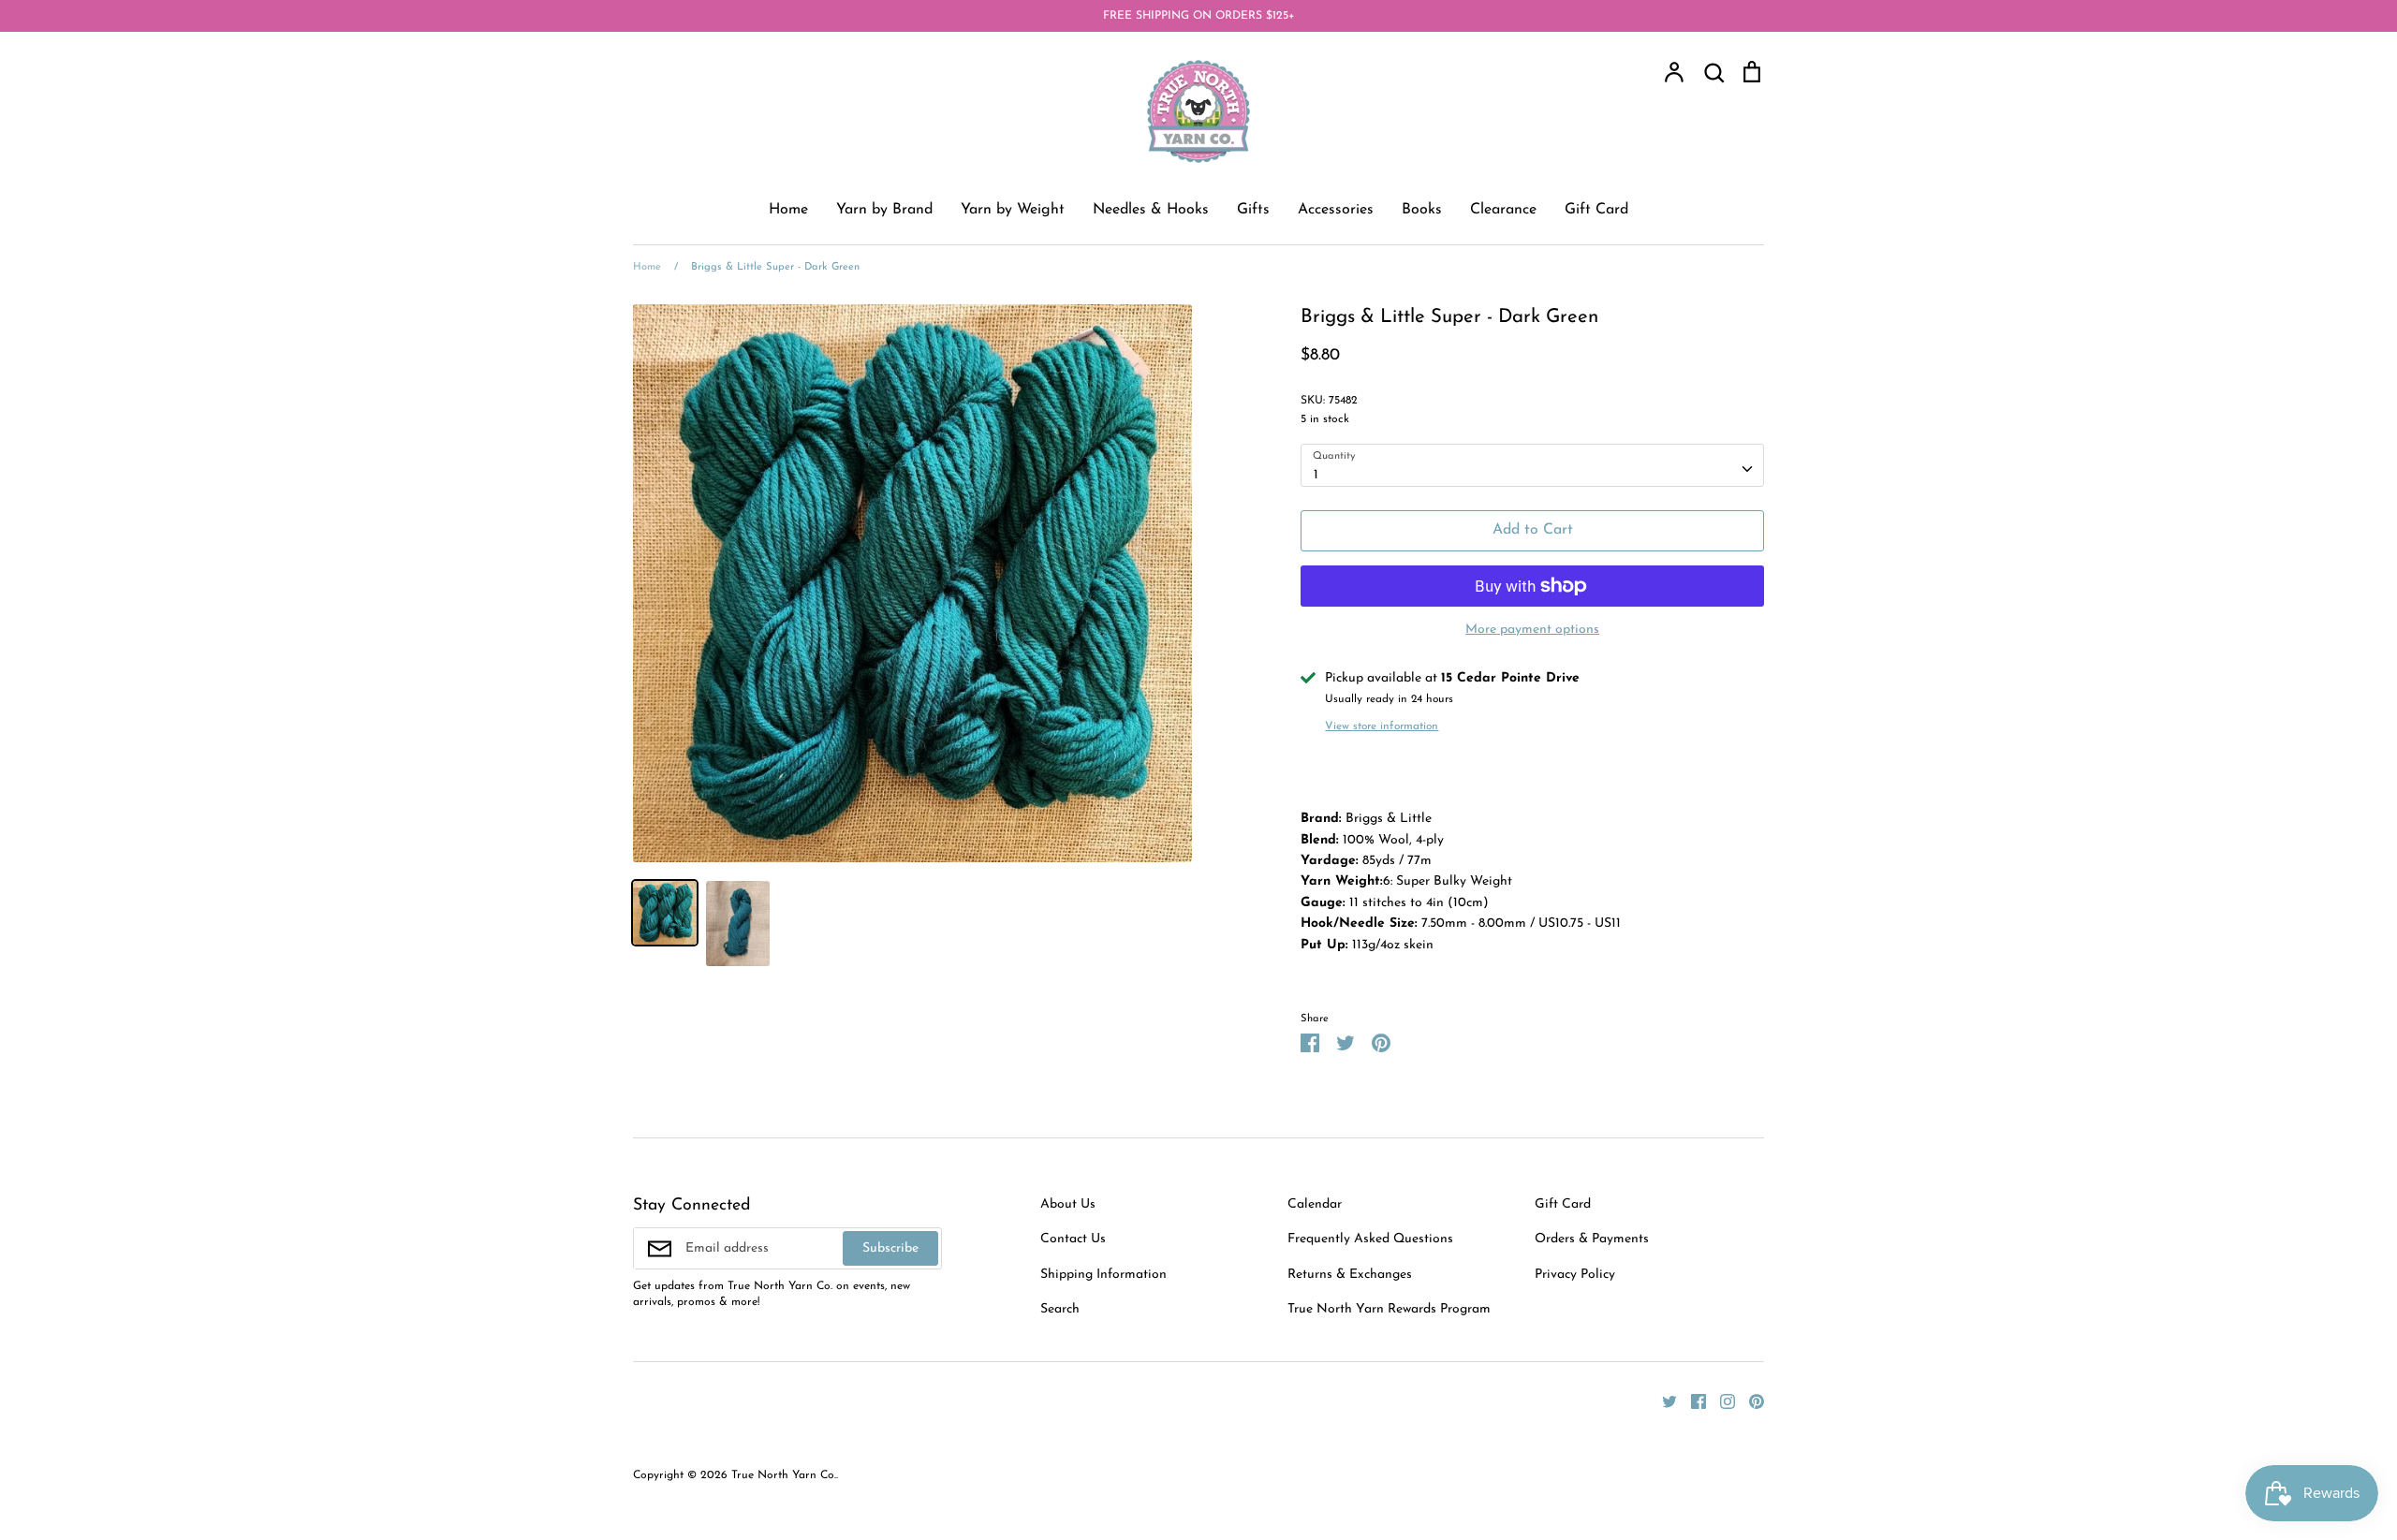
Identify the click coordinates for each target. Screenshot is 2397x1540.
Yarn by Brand (884, 210)
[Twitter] (1662, 1400)
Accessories (1336, 210)
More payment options (1532, 630)
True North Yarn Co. (784, 1475)
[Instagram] (1721, 1400)
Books (1422, 210)
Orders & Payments (1592, 1239)
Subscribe (890, 1248)
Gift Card (1596, 210)
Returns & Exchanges (1350, 1275)
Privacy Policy (1575, 1275)
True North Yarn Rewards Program (1389, 1309)
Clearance (1503, 210)
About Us (1068, 1204)
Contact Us (1073, 1239)
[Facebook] (1691, 1400)
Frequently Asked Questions (1370, 1239)
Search (1060, 1309)
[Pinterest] (1750, 1400)
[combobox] (1532, 465)
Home (788, 210)
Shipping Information (1103, 1275)
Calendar (1315, 1204)
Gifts (1253, 210)
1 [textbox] (1316, 475)
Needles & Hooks (1151, 210)
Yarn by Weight (1013, 210)
